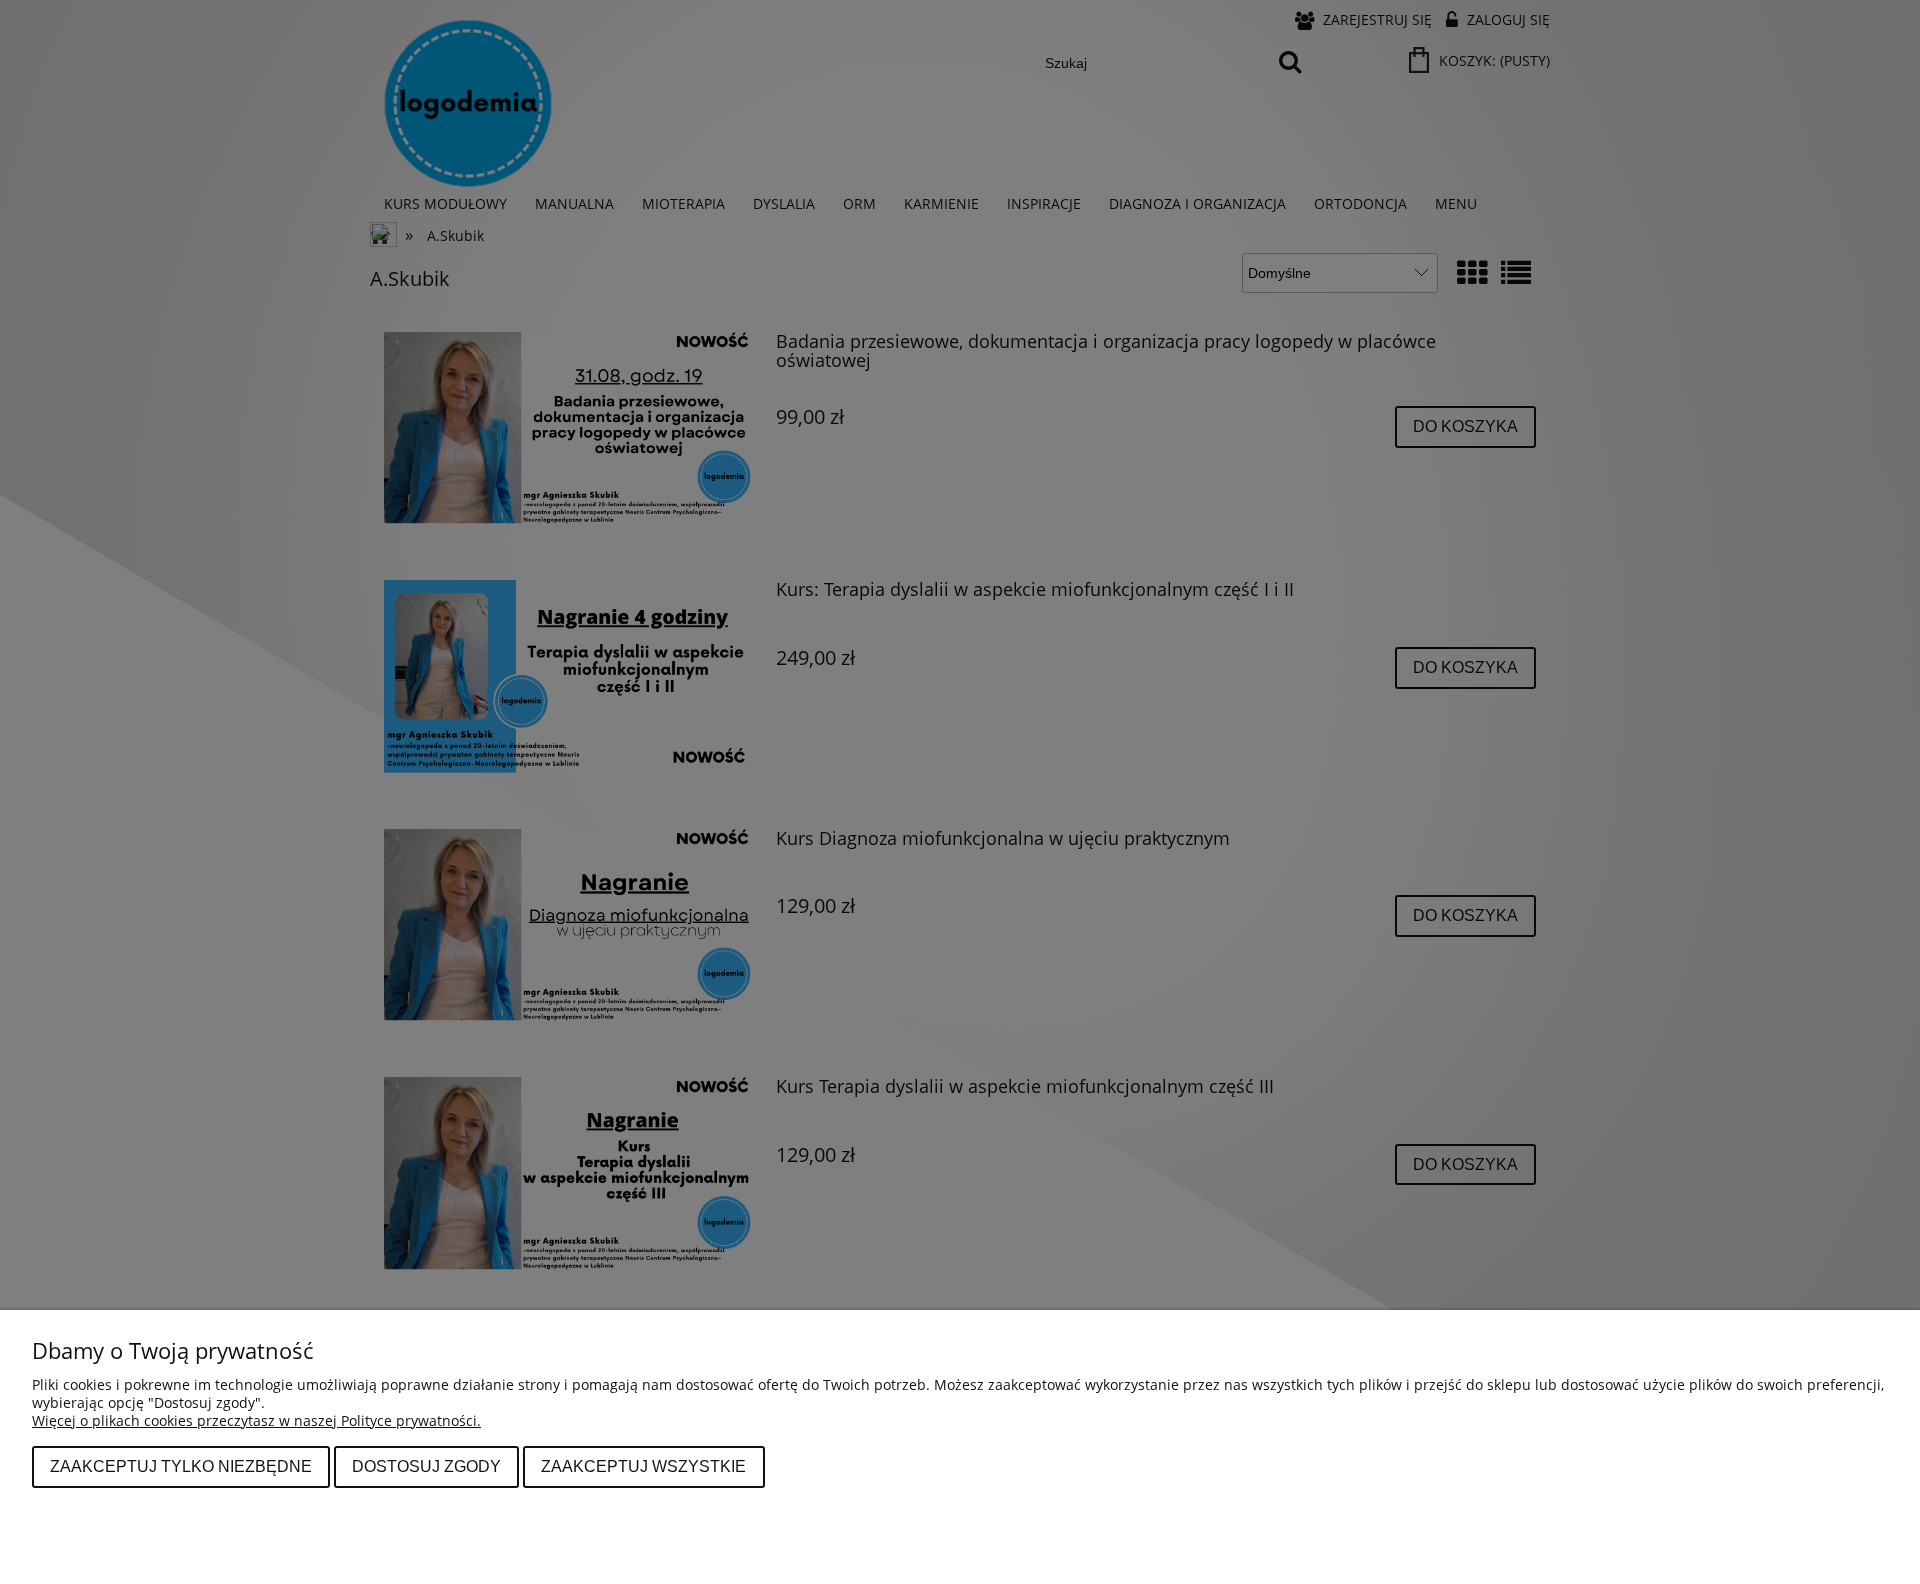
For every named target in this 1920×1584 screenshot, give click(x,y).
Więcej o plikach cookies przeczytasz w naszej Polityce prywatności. (256, 1420)
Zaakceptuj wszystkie (643, 1466)
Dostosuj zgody (426, 1466)
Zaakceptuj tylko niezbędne (181, 1466)
